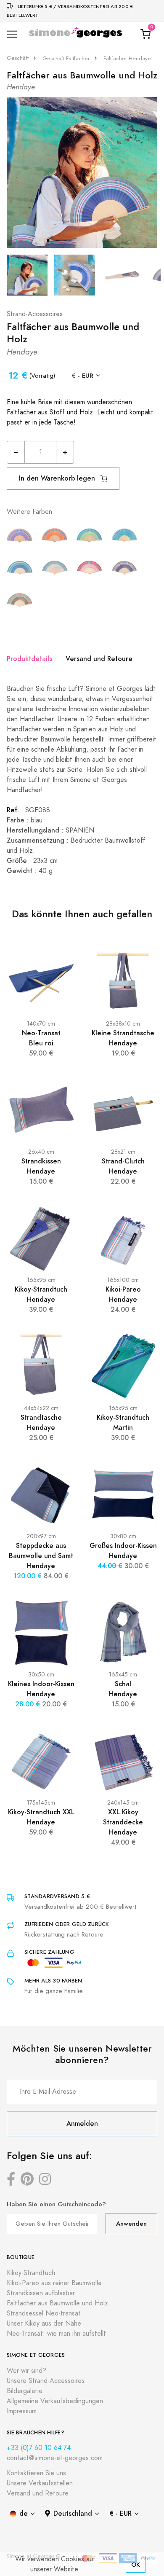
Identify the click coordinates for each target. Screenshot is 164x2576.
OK (136, 2564)
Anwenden (131, 2223)
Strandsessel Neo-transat (44, 2313)
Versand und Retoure (99, 659)
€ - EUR (83, 375)
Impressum (22, 2411)
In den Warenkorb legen (58, 478)
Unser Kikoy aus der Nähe (44, 2324)
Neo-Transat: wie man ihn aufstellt (56, 2334)
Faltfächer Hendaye (127, 59)
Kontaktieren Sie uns (36, 2473)
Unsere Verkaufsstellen (40, 2483)
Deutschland (73, 2513)
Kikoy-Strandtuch (31, 2273)
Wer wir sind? (26, 2371)
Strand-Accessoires (35, 314)
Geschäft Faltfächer (66, 59)
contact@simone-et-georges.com (55, 2458)
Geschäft (18, 58)
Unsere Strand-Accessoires (46, 2381)
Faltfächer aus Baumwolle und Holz (57, 2303)
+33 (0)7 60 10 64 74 (39, 2448)
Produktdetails (29, 659)
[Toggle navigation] (12, 34)
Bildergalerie (25, 2391)
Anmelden (82, 2123)
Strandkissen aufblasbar (41, 2293)
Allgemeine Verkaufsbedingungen (55, 2401)
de (24, 2513)
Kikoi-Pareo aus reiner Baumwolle (54, 2283)
